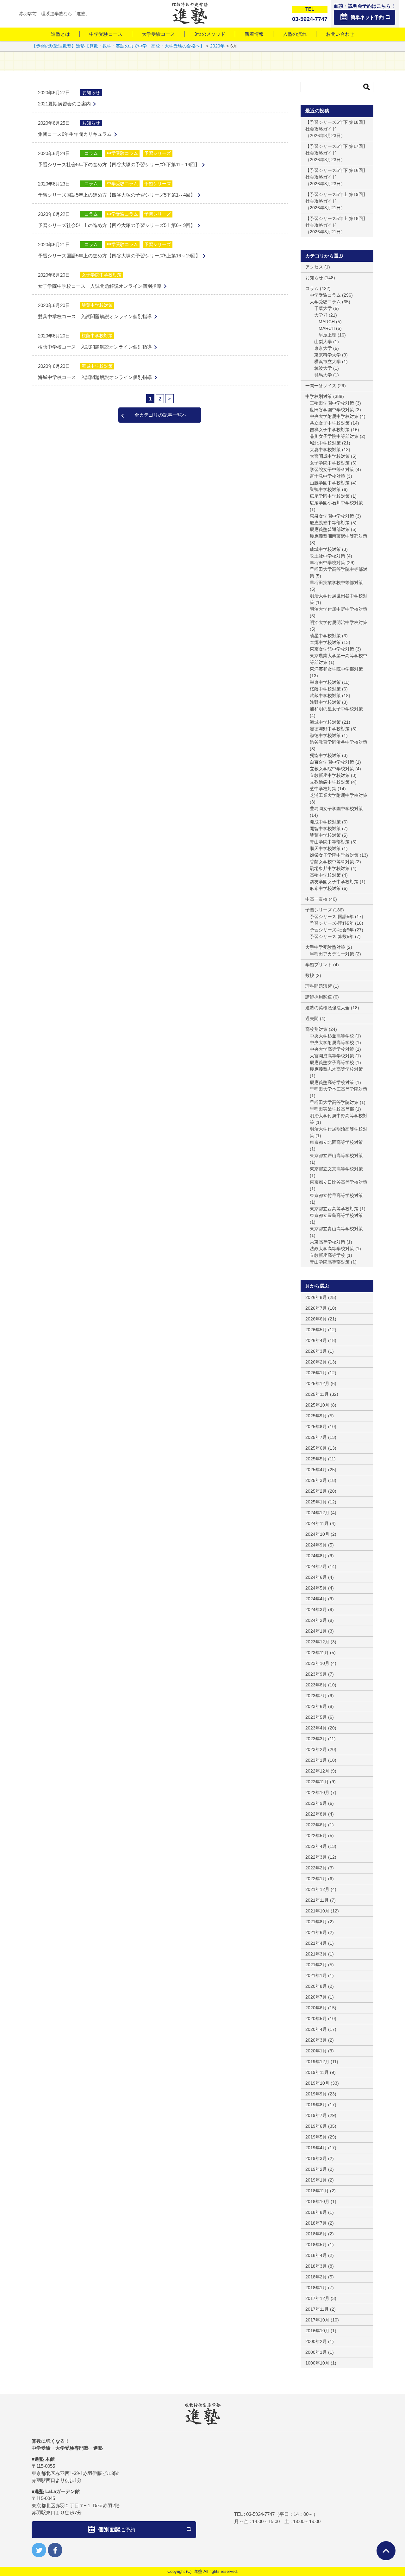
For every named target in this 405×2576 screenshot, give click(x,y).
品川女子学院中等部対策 (334, 436)
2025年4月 (316, 1470)
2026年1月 (316, 1373)
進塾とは (60, 34)
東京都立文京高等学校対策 (336, 1169)
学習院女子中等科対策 (332, 469)
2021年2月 (316, 1965)
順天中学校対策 (325, 848)
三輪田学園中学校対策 (332, 403)
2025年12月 (317, 1383)
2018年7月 (316, 2223)
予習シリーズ (158, 153)
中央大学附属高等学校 (332, 1042)
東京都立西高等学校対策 (334, 1209)
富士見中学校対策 (327, 476)
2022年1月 (316, 1879)
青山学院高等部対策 (330, 1262)
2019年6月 (316, 2126)
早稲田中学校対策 (327, 563)
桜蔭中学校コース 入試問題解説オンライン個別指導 (95, 347)
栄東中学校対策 (325, 682)
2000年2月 (316, 2341)
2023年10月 (317, 1663)
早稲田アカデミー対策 (332, 954)
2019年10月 (317, 2083)
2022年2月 (316, 1868)
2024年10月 (317, 1534)
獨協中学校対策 (325, 755)
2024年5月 (316, 1588)
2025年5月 (316, 1459)
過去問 (312, 1018)
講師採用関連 (319, 997)
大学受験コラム (325, 302)
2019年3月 (316, 2158)
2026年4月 (316, 1340)
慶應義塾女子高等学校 (332, 1062)
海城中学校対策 (97, 366)
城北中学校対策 (325, 443)
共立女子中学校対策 (330, 423)
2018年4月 (316, 2255)
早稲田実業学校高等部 (332, 1109)
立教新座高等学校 (327, 1255)
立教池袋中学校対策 (330, 782)
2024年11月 (317, 1523)
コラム (91, 153)
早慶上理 (327, 335)
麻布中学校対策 (325, 888)
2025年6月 (316, 1448)
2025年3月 (316, 1480)
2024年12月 (317, 1513)
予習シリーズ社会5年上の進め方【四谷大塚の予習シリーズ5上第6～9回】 (117, 225)
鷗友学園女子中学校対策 (334, 882)
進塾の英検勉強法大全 (327, 1008)
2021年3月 (316, 1954)
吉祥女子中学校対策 (330, 430)
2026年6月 (316, 1319)
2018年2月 (316, 2277)
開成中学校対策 (325, 822)
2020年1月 (316, 2051)
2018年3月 (316, 2266)
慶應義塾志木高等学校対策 (336, 1069)
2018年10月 (317, 2201)
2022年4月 (316, 1846)
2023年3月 (316, 1739)
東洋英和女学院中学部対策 (336, 669)
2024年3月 (316, 1609)
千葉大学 (323, 308)
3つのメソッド (210, 34)
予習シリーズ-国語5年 (332, 916)
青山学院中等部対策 (330, 842)
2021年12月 (317, 1889)
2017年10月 (317, 2320)
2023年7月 (316, 1696)
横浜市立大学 (327, 362)
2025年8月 (316, 1427)
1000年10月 (317, 2363)
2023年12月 (317, 1642)
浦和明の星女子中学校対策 (336, 709)
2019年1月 (316, 2180)
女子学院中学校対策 (102, 275)
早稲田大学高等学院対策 (334, 1102)
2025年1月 (316, 1502)
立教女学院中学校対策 (332, 769)
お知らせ (91, 92)
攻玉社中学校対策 (327, 556)
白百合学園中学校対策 (332, 762)
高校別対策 (316, 1029)
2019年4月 (316, 2148)
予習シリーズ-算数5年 (332, 936)
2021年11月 (317, 1900)
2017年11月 (317, 2309)
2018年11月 (317, 2191)
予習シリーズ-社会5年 (332, 930)
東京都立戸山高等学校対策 (336, 1156)
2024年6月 (316, 1577)
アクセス (314, 267)
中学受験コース (106, 34)
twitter (39, 2550)
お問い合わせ (340, 34)
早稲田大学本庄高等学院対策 (339, 1089)
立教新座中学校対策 (330, 775)
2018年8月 (316, 2212)
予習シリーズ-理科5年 (332, 923)
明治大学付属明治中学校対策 (339, 622)
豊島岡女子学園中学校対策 (336, 809)
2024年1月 (316, 1631)
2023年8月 (316, 1685)
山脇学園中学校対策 (330, 483)
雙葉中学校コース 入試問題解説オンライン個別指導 (95, 316)
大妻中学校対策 (325, 450)
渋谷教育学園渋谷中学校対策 (339, 742)
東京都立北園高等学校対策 (336, 1142)
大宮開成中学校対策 (330, 456)
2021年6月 (316, 1932)
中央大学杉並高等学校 (332, 1036)
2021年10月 (317, 1911)
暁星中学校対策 (325, 636)
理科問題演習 (319, 986)
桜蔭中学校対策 (97, 336)
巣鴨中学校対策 (325, 489)
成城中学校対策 (325, 549)
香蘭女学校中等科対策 (332, 862)
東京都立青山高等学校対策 (336, 1229)
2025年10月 (317, 1405)
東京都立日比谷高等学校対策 (339, 1182)
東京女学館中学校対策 (332, 649)
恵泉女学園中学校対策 (332, 516)
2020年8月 (316, 1986)
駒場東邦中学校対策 (330, 868)
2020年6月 (316, 2008)
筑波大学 (323, 368)
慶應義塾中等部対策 (330, 523)
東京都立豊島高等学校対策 (336, 1215)
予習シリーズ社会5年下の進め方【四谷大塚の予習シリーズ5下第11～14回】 (119, 164)
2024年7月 (316, 1566)
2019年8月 (316, 2105)
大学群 (321, 315)
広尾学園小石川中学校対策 (336, 503)
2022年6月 (316, 1825)
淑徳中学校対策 (325, 735)
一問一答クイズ (321, 386)
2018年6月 (316, 2234)
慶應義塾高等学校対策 (332, 1082)
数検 (310, 975)
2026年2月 (316, 1362)
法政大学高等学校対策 (332, 1249)
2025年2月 (316, 1491)
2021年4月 (316, 1943)
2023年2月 (316, 1749)
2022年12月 (317, 1771)
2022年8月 (316, 1814)
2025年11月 (317, 1394)
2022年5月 (316, 1836)
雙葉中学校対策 (97, 305)
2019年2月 (316, 2169)
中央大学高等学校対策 (332, 1049)
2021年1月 (316, 1975)
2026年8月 (316, 1297)
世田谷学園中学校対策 (332, 410)
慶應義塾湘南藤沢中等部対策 (339, 536)
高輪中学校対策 (325, 875)
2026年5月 (316, 1330)
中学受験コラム (122, 153)
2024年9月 (316, 1545)
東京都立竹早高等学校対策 (336, 1195)
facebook (55, 2550)
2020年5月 (316, 2019)
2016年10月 (317, 2331)
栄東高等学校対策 (327, 1242)
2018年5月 (316, 2245)
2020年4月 (316, 2029)
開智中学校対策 (325, 828)
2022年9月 (316, 1803)
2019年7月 (316, 2115)
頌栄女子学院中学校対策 (334, 855)
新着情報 (254, 34)
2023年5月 (316, 1717)
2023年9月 (316, 1674)
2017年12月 (317, 2298)
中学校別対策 (319, 396)
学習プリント (319, 965)
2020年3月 (316, 2040)
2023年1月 (316, 1760)
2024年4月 (316, 1599)
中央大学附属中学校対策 (334, 416)
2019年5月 (316, 2137)
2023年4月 (316, 1728)
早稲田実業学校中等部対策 (336, 583)
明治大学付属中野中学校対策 (339, 609)
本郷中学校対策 (325, 642)
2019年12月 (317, 2062)
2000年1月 (316, 2352)
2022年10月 (317, 1792)
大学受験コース (158, 34)
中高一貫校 (316, 899)
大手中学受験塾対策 (325, 947)
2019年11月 (317, 2072)
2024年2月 (316, 1620)
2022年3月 (316, 1857)
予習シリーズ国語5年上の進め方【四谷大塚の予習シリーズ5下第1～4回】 (117, 195)
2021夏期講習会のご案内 (64, 104)
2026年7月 (316, 1308)
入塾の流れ (295, 34)
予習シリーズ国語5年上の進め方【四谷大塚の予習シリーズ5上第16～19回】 (119, 256)
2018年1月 (316, 2288)
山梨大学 (323, 342)
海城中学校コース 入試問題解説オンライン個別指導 (95, 377)
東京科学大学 (327, 355)
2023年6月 (316, 1706)
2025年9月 (316, 1416)
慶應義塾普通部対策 (330, 529)
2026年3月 (316, 1351)
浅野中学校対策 (325, 702)
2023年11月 (317, 1653)
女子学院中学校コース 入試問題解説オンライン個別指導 (100, 286)
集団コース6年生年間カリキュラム (75, 134)
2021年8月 (316, 1922)
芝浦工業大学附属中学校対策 (339, 795)
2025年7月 (316, 1437)
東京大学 (323, 348)
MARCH (327, 322)
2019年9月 (316, 2094)
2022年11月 (317, 1782)
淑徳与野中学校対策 (330, 729)
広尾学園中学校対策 (330, 496)
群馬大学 (323, 375)
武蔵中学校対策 (325, 696)
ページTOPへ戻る (386, 2551)
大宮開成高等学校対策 (332, 1056)
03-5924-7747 (260, 2514)
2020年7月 (316, 1997)
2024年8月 (316, 1556)
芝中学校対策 (323, 789)
